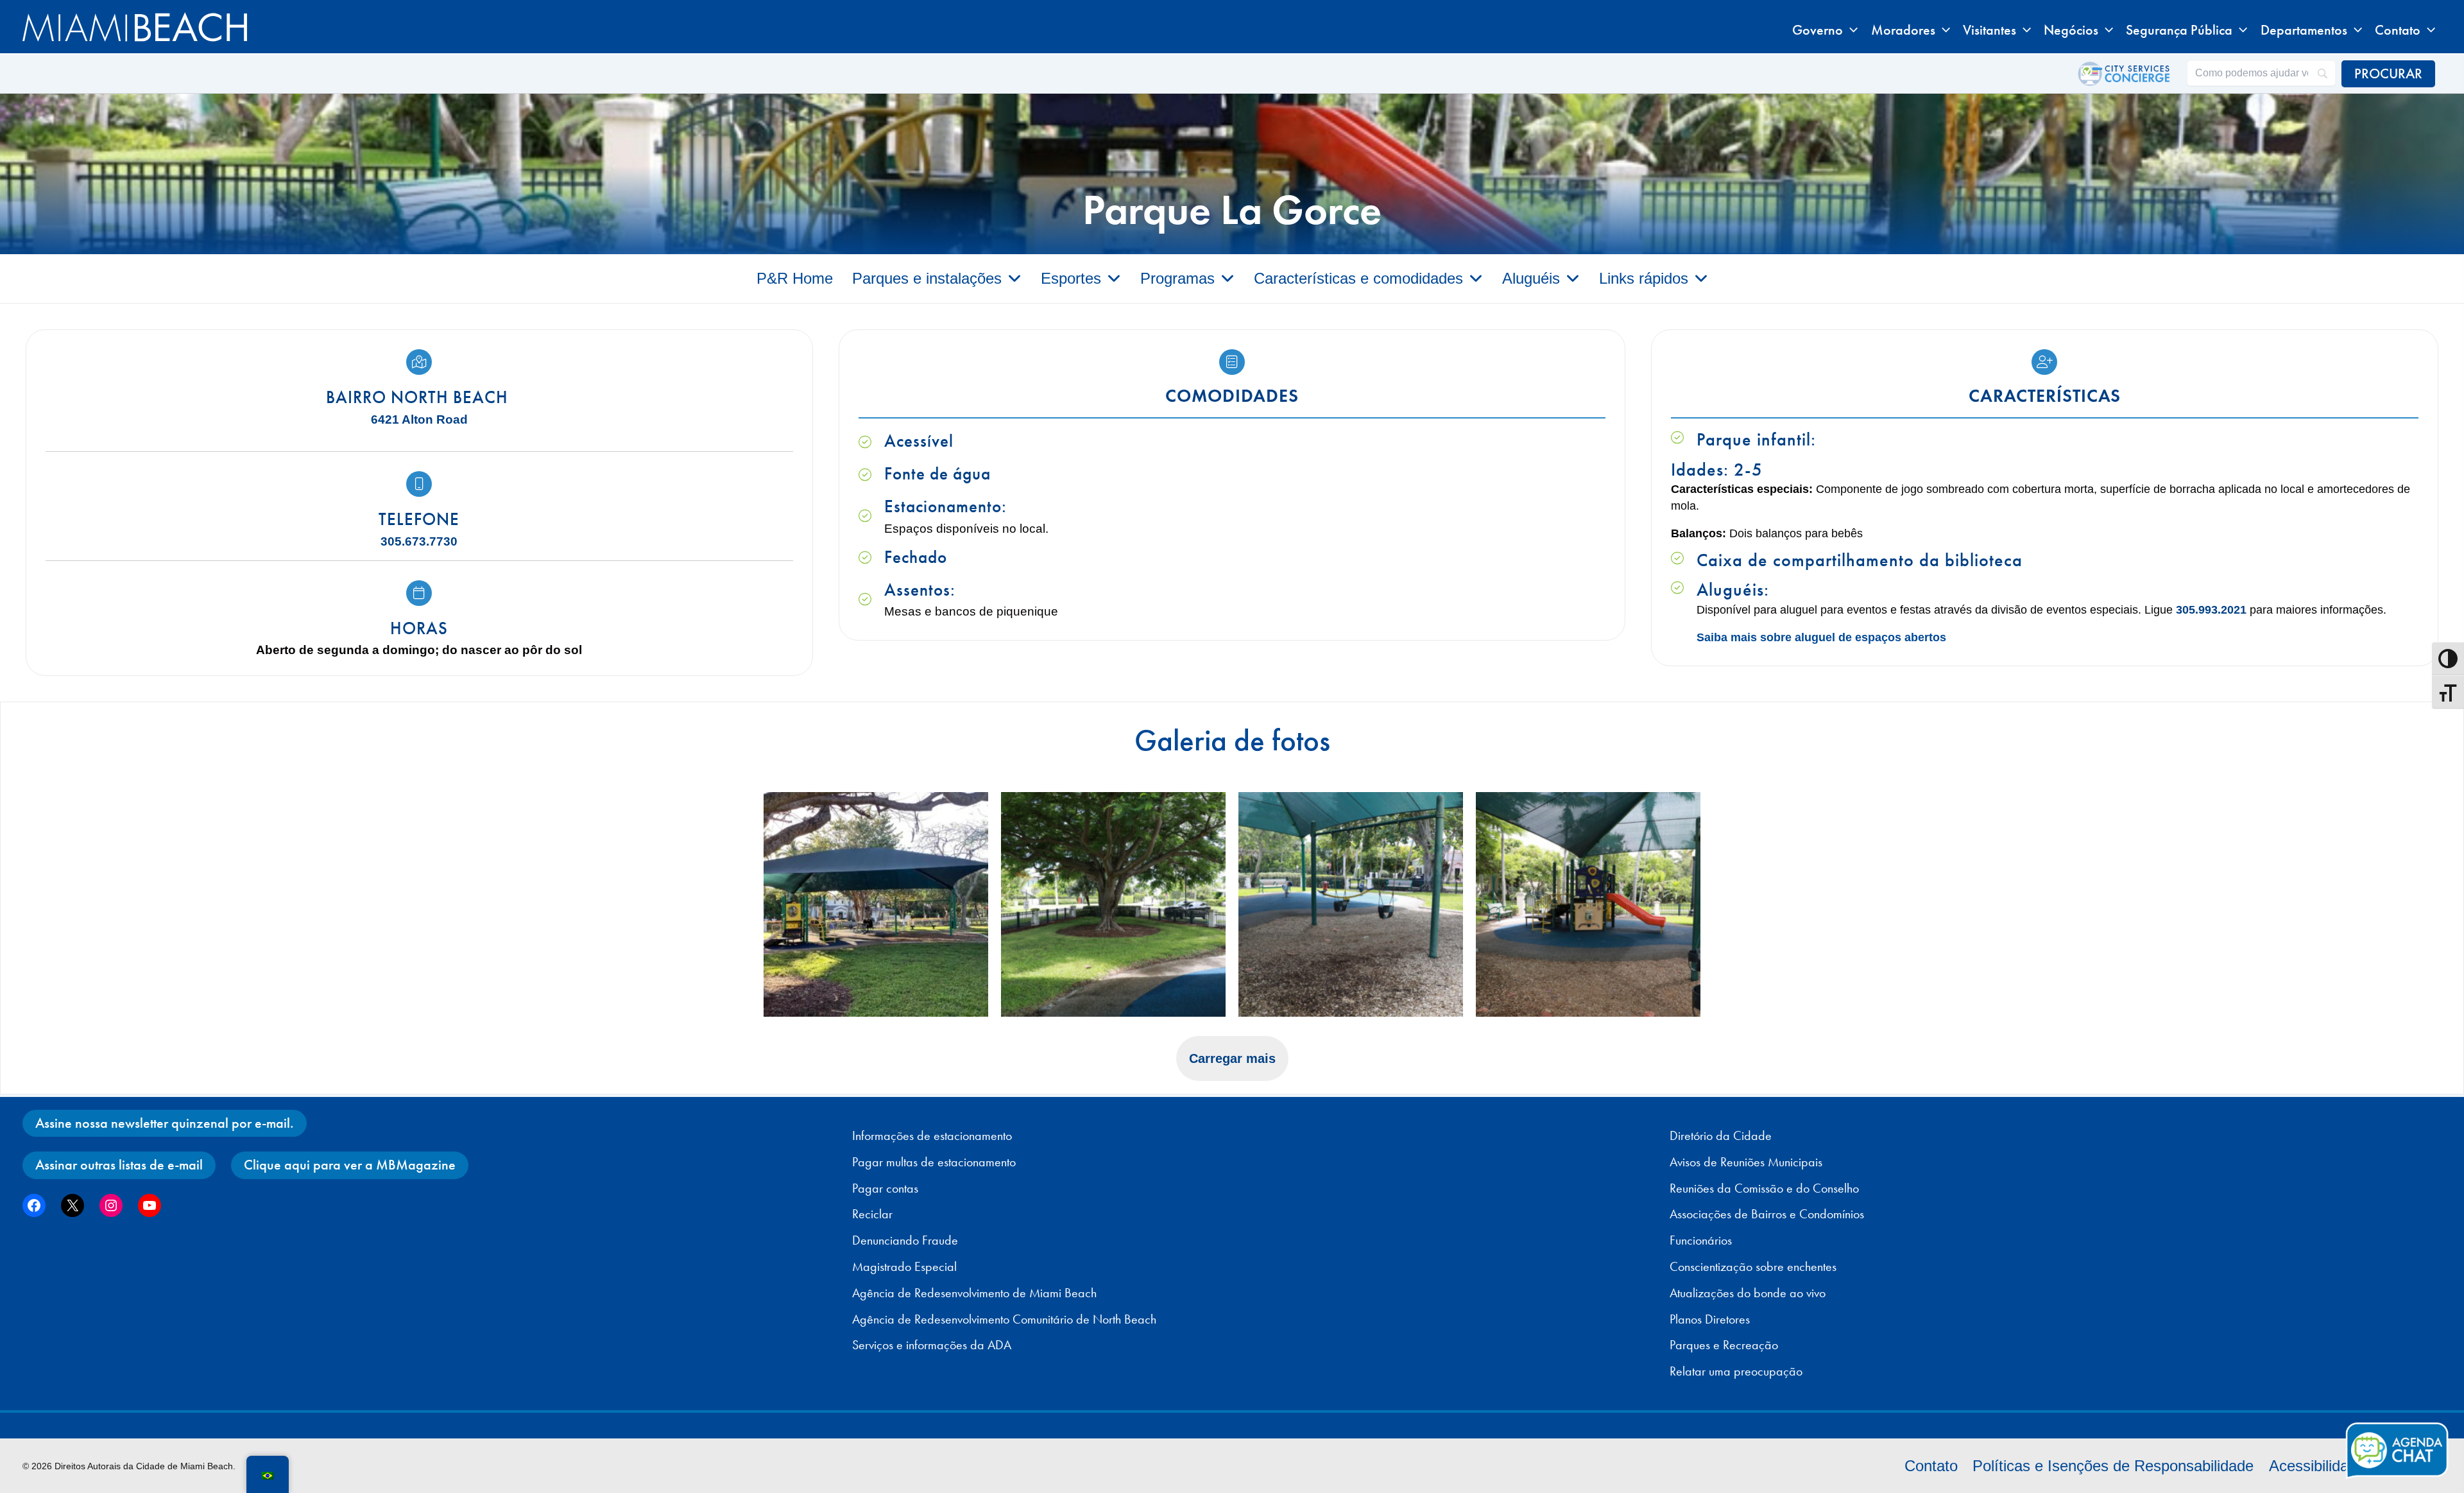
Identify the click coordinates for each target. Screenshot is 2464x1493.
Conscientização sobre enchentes (1753, 1266)
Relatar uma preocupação (1736, 1371)
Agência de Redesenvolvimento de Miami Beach (974, 1293)
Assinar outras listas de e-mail (119, 1165)
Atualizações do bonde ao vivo (1748, 1293)
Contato (1931, 1466)
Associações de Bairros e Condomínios (1767, 1214)
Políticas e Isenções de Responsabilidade (2113, 1466)
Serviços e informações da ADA (932, 1345)
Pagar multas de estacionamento (934, 1162)
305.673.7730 (419, 541)
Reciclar (872, 1214)
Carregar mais (1232, 1058)
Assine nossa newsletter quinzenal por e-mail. (165, 1123)
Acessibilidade (2317, 1466)
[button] (1850, 30)
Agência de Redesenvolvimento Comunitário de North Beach (1004, 1319)
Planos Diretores (1710, 1319)
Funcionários (1701, 1240)
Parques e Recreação (1724, 1345)
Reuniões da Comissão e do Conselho (1764, 1188)
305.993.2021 (2211, 610)
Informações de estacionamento (932, 1135)
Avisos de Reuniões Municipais (1746, 1162)
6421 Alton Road (419, 419)
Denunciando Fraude (905, 1240)
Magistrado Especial (904, 1266)
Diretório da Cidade (1721, 1135)
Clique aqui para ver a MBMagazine (350, 1165)
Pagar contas (885, 1188)
